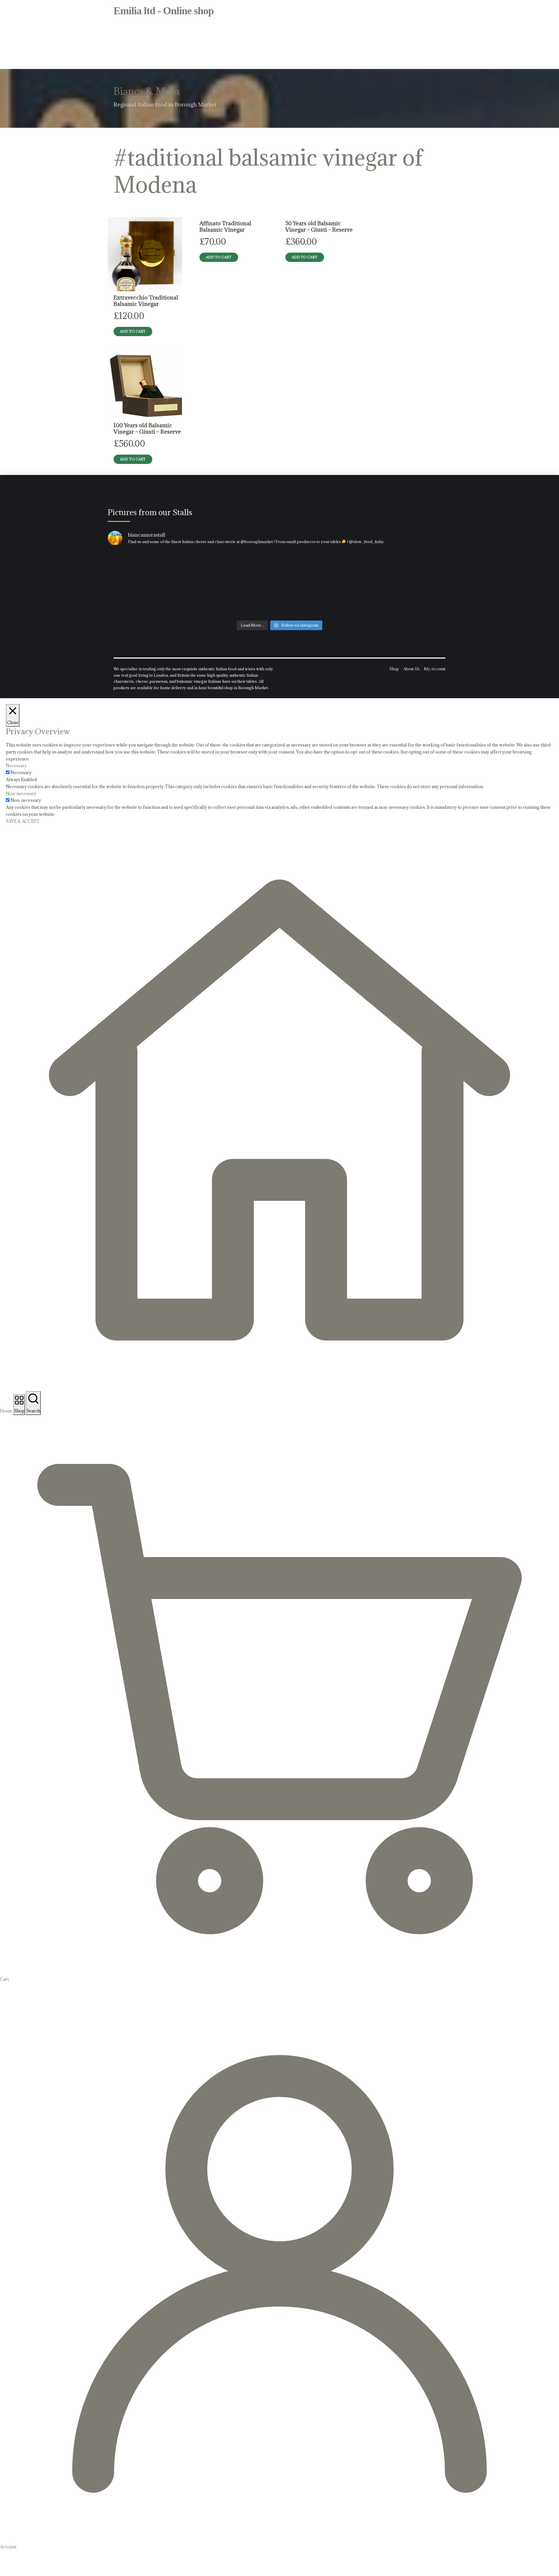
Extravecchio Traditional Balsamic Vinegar (146, 300)
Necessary (21, 773)
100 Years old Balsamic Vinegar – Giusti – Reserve (147, 428)
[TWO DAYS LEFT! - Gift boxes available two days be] (395, 584)
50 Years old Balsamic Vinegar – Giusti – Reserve (319, 226)
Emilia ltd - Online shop (164, 11)
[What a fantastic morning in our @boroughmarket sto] (164, 584)
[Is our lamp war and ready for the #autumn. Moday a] (280, 584)
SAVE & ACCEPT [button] (23, 821)
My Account (435, 669)
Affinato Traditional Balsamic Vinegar (225, 226)
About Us (411, 669)
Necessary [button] (16, 766)
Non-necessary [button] (21, 794)
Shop (394, 669)
